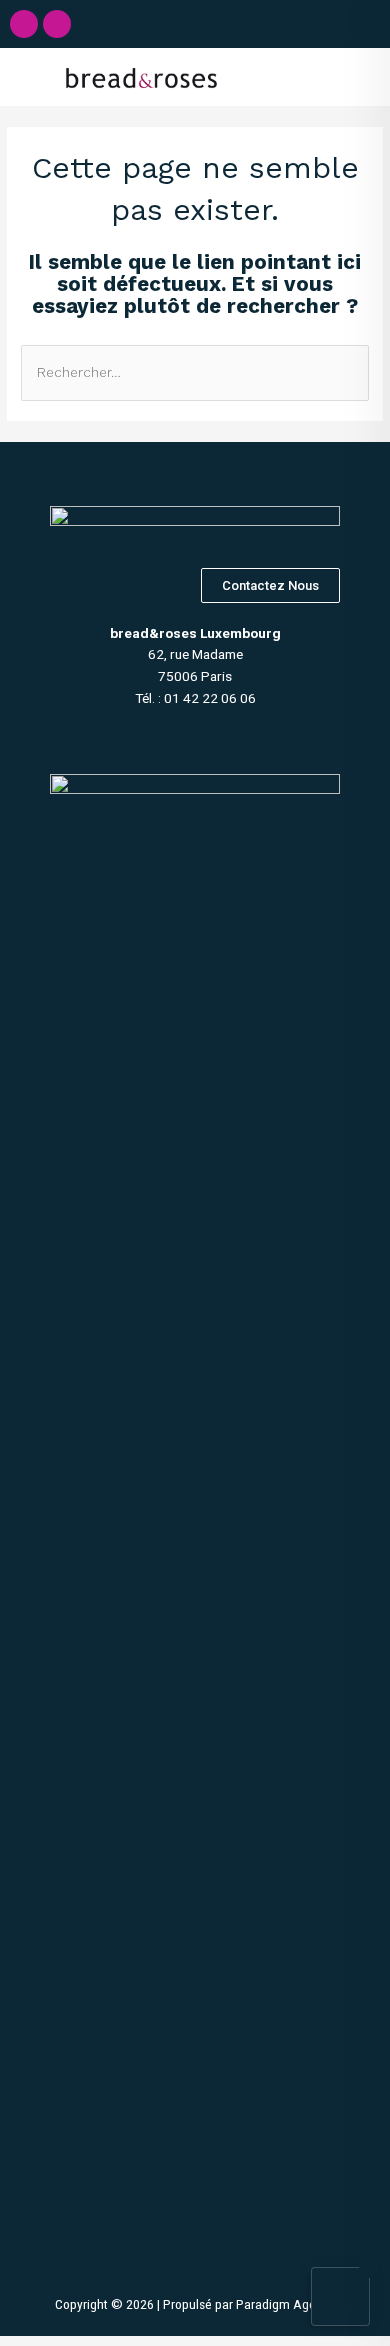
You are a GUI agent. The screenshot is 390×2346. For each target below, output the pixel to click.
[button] (321, 77)
